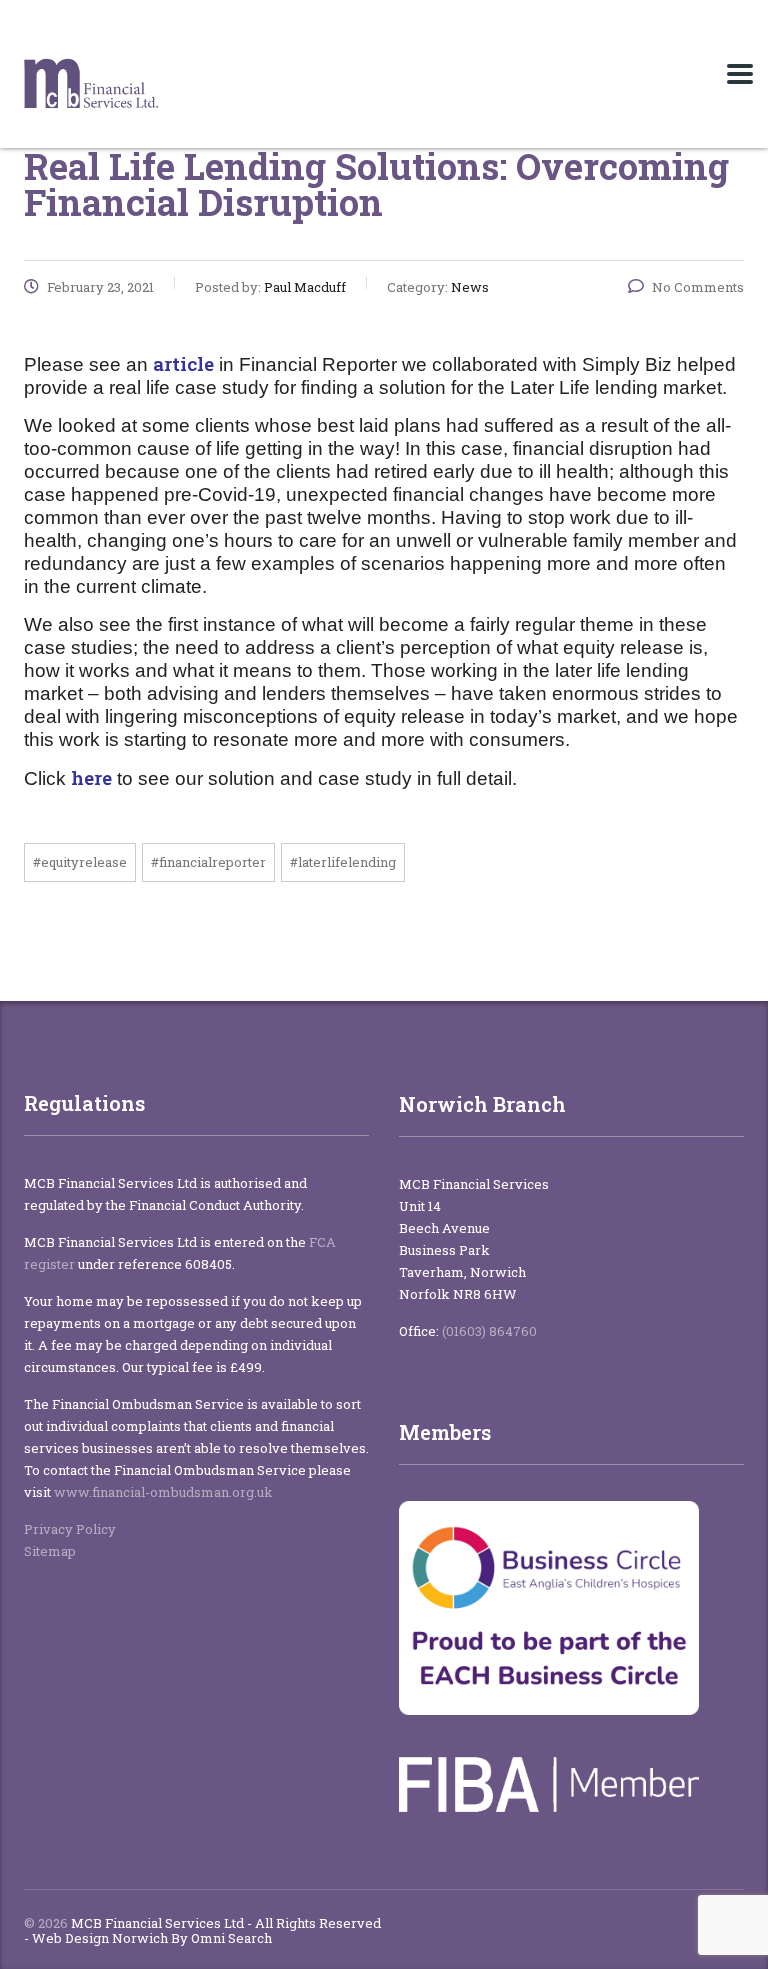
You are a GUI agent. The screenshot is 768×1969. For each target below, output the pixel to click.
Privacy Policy (70, 1529)
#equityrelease (80, 862)
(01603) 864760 (489, 1331)
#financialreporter (208, 862)
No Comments (698, 287)
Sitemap (51, 1551)
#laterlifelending (343, 862)
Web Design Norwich (100, 1938)
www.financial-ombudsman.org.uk (163, 1492)
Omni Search (231, 1938)
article (183, 363)
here (91, 777)
